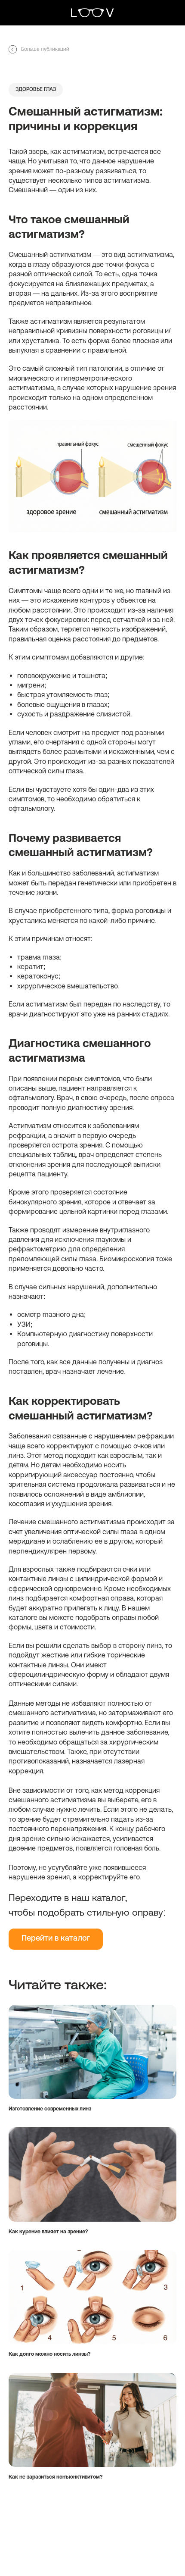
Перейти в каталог (56, 1939)
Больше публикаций (45, 49)
